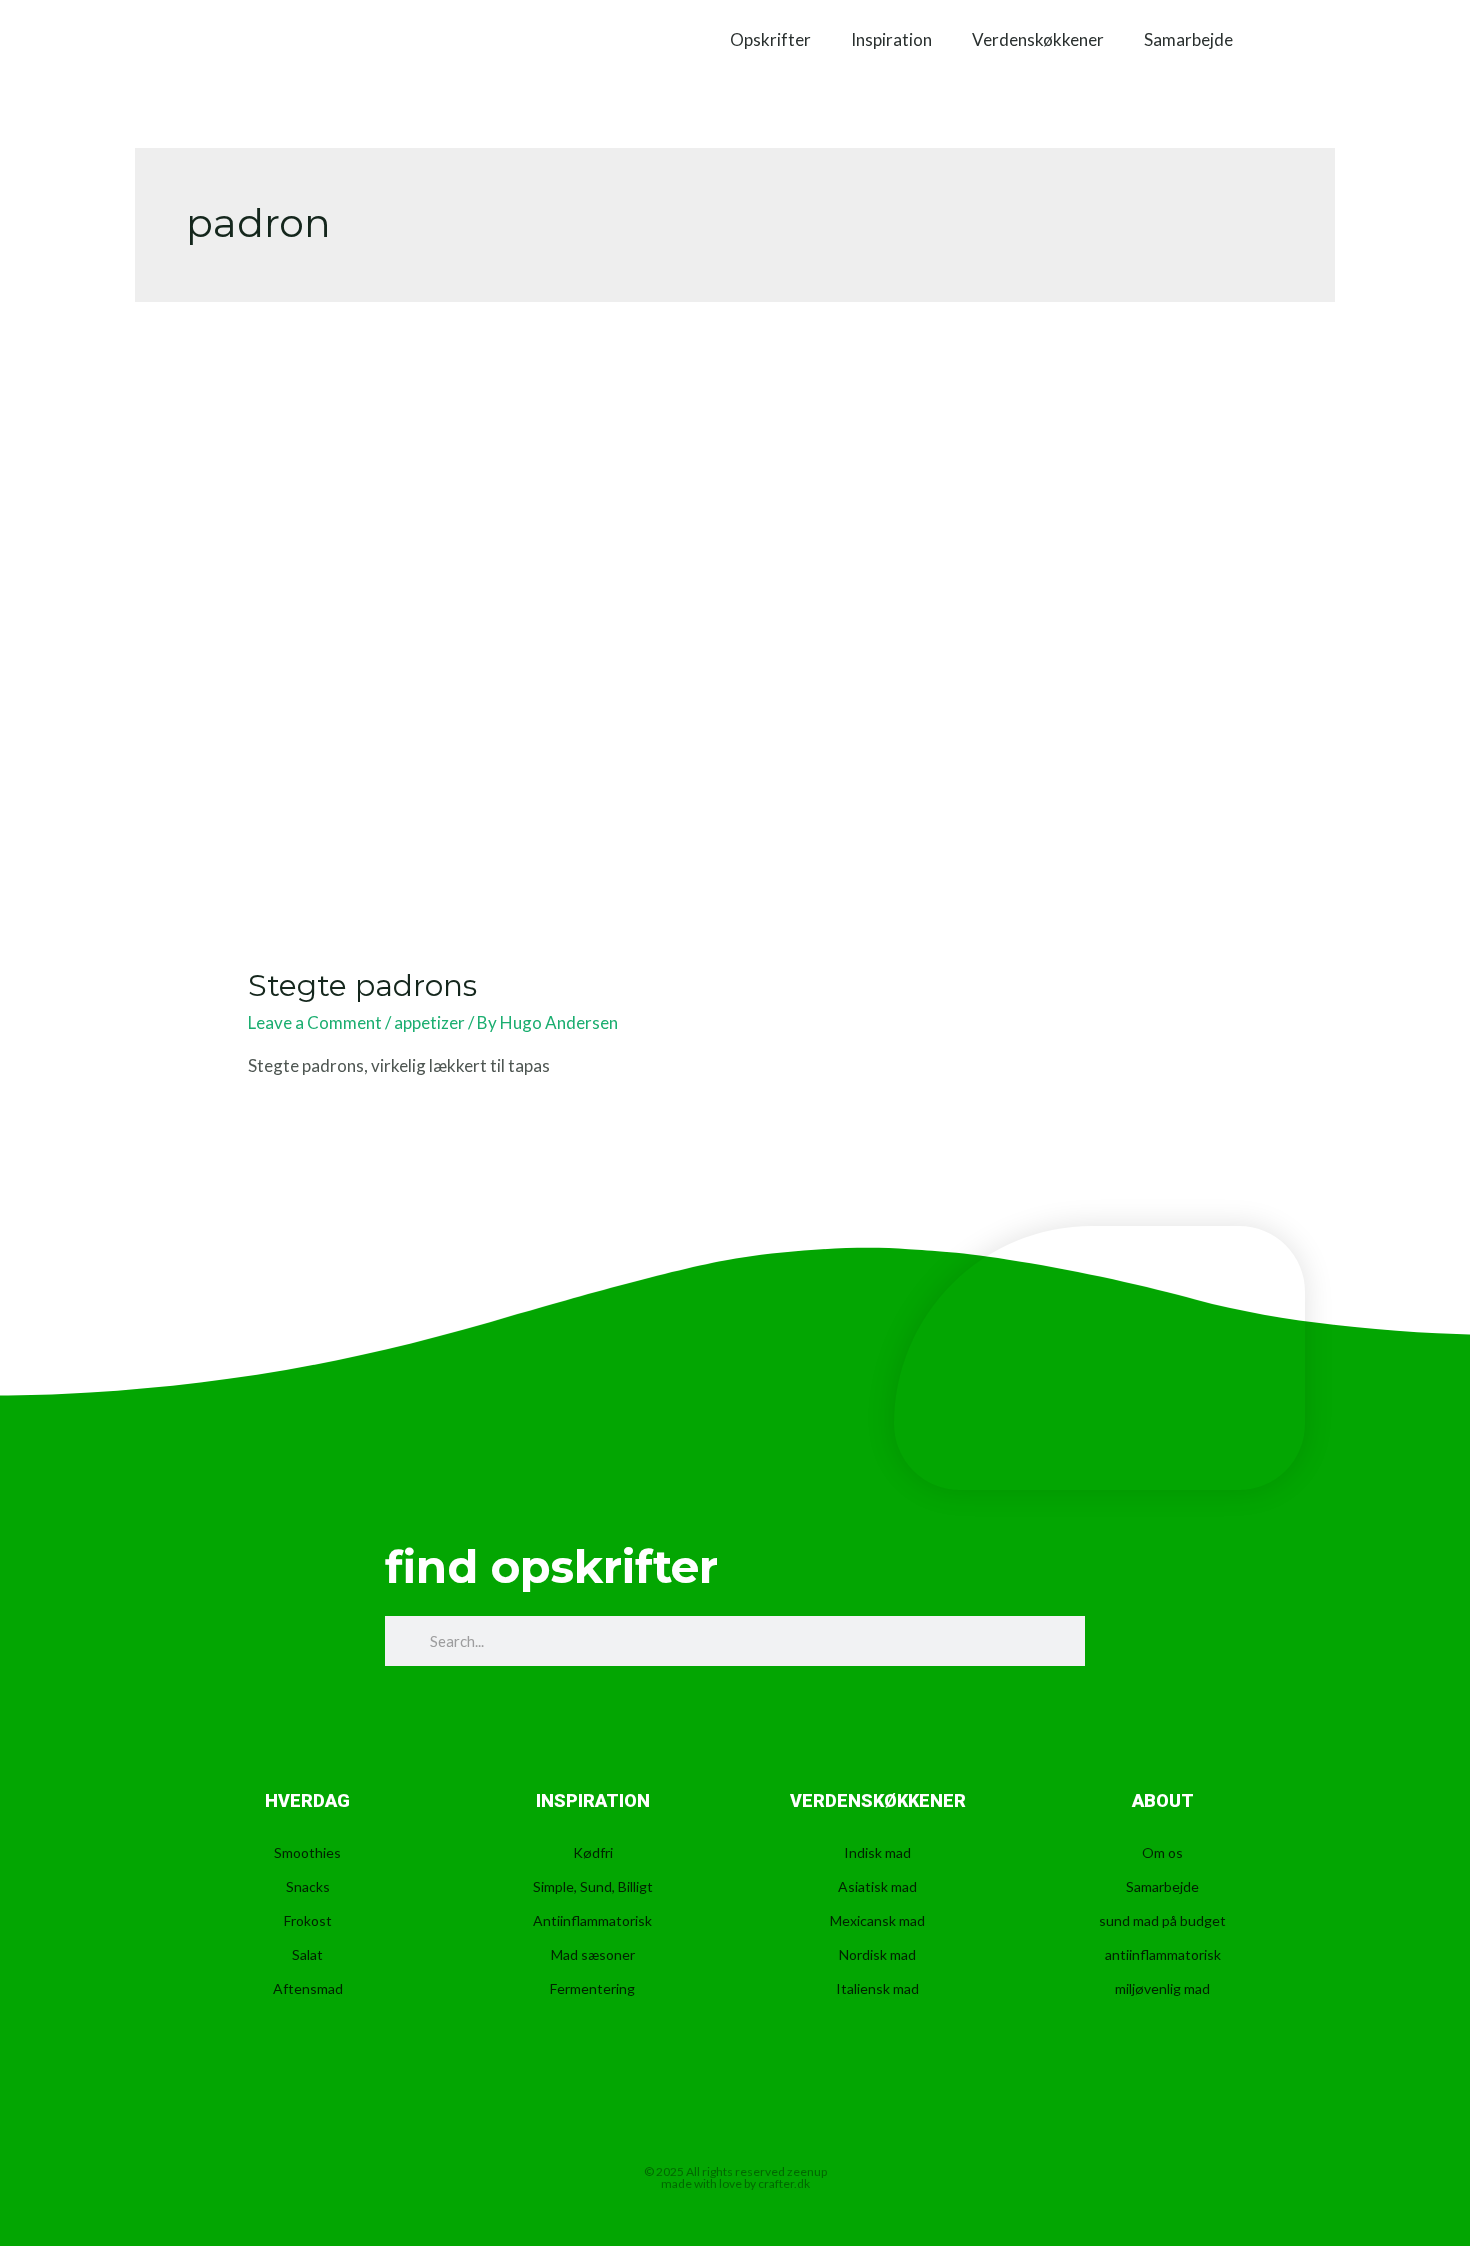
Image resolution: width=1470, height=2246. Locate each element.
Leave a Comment (315, 1022)
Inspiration (891, 40)
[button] (1285, 40)
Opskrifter (770, 40)
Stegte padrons (362, 985)
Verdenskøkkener (1038, 40)
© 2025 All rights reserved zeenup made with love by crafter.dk (735, 2177)
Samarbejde (1188, 40)
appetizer (429, 1022)
